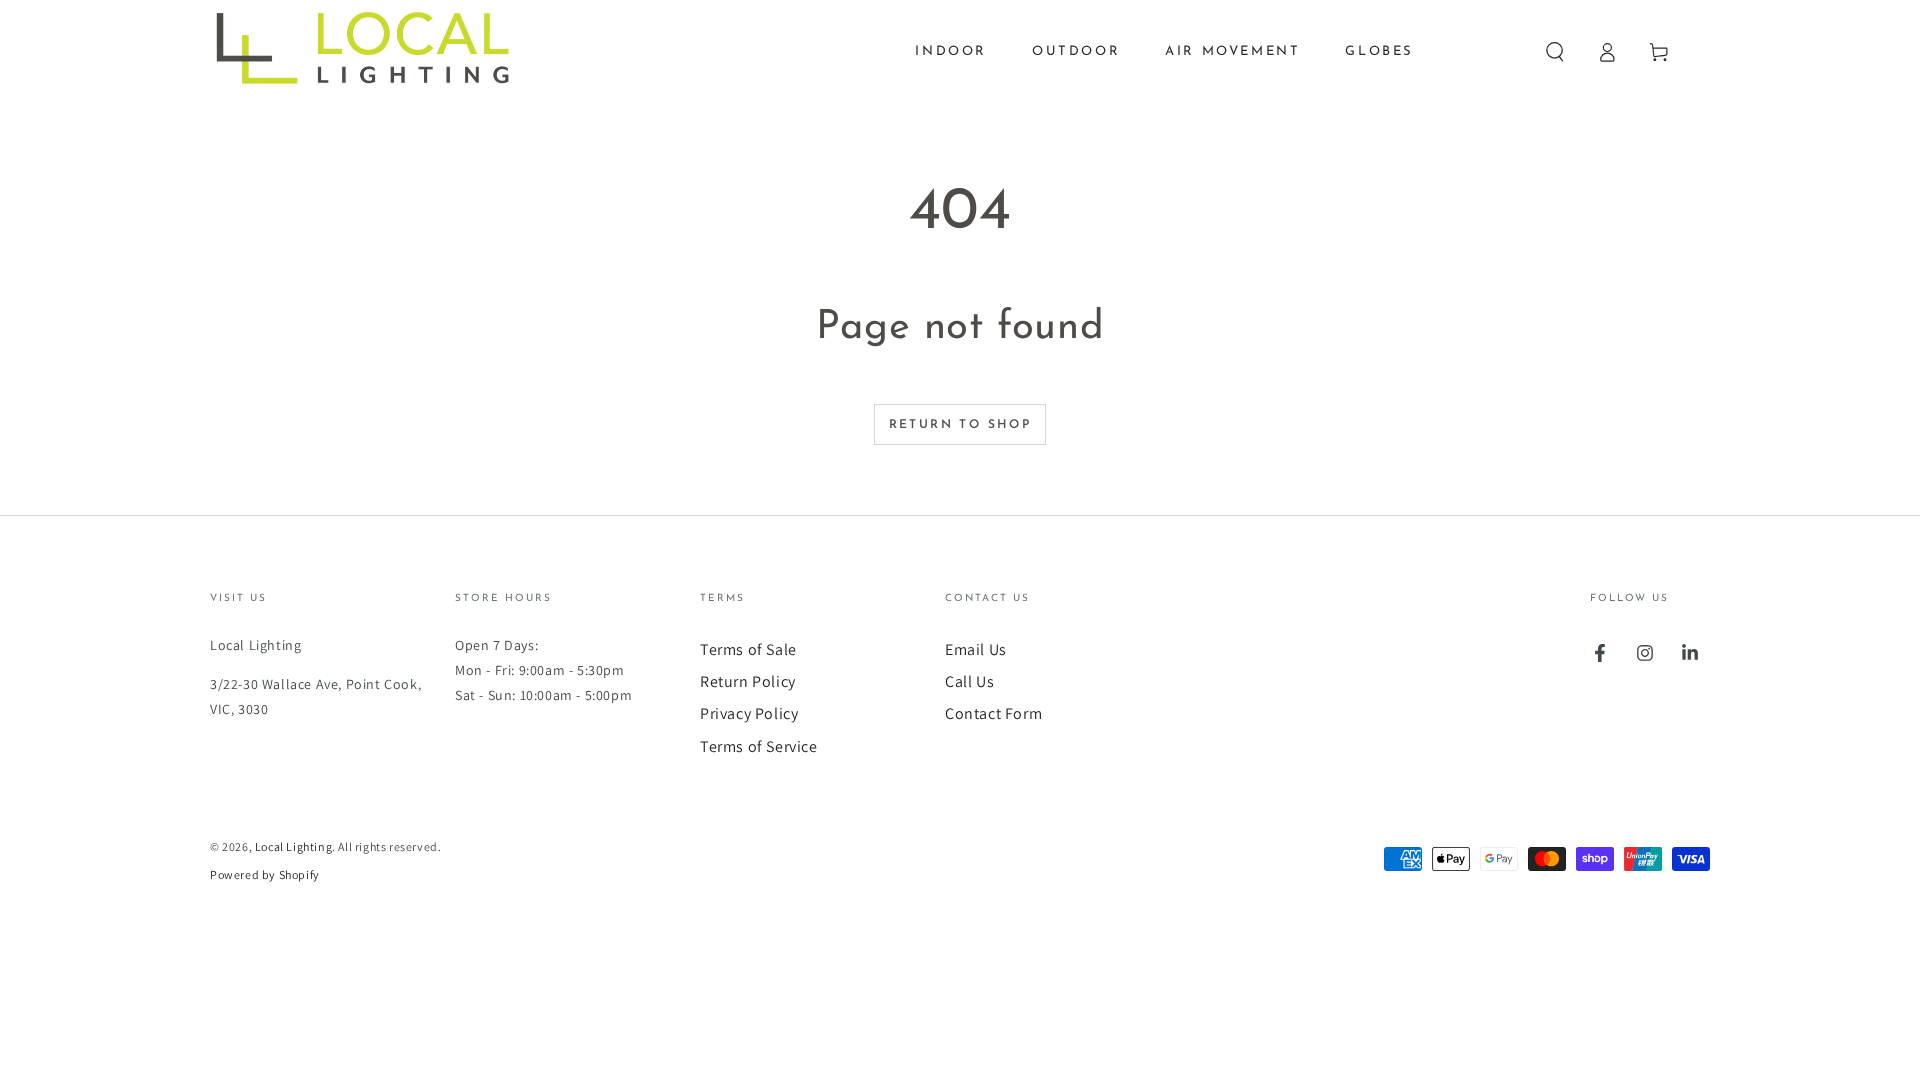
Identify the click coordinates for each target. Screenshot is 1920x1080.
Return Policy (748, 681)
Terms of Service (759, 746)
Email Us (976, 649)
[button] (1555, 52)
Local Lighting (293, 846)
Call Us (969, 681)
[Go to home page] (377, 52)
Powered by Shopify (265, 874)
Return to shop (960, 425)
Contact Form (993, 713)
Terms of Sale (748, 649)
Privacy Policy (749, 713)
